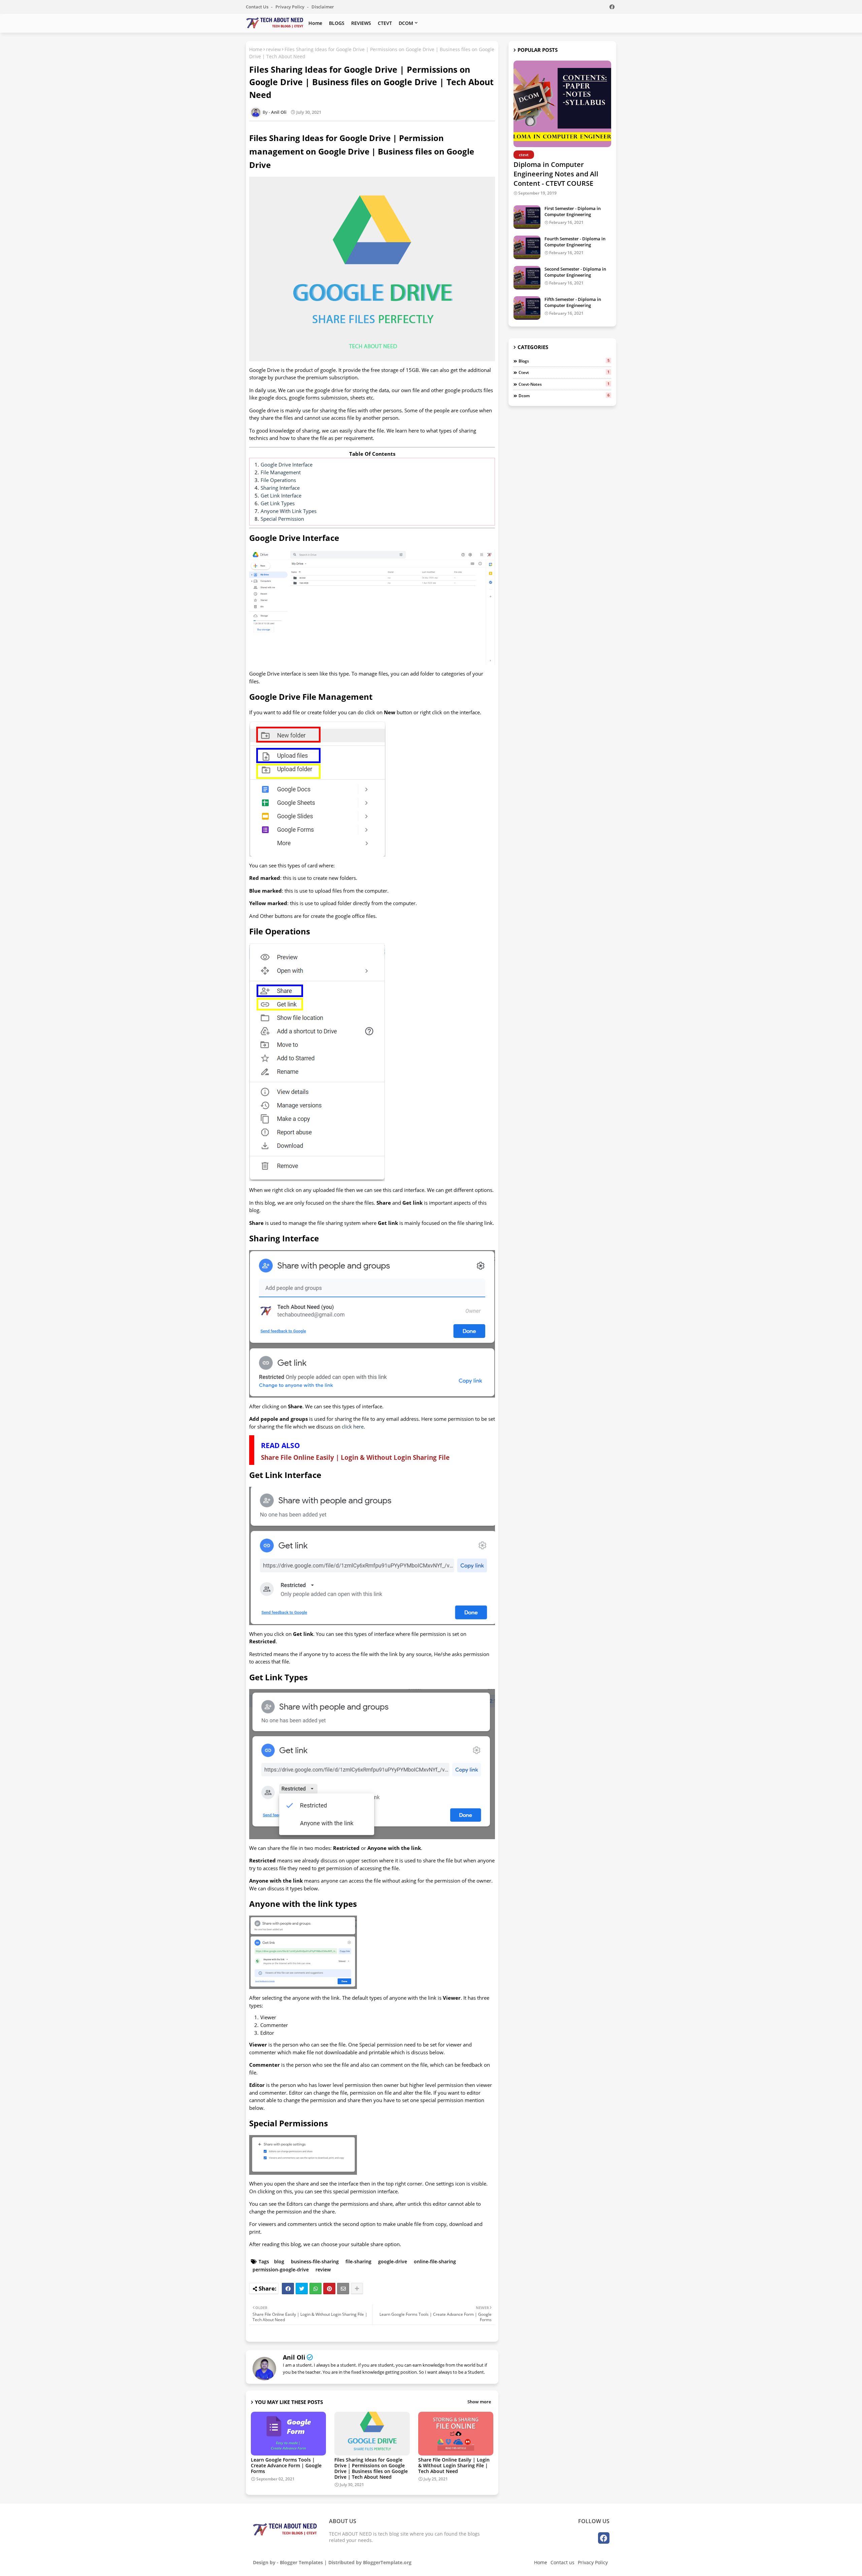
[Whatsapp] (316, 2289)
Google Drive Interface (287, 465)
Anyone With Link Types (289, 511)
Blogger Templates (301, 2562)
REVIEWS (361, 23)
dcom (564, 396)
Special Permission (282, 519)
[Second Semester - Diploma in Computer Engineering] (527, 278)
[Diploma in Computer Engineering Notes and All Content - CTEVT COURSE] (562, 104)
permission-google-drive (281, 2270)
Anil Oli (294, 2357)
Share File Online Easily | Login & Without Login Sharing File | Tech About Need (454, 2465)
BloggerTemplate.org (387, 2562)
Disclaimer (323, 7)
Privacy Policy (290, 7)
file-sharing (358, 2261)
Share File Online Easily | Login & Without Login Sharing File (355, 1457)
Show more (479, 2402)
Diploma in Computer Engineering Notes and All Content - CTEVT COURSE (556, 174)
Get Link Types (278, 503)
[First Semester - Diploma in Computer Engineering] (527, 217)
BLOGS (337, 23)
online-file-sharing (435, 2261)
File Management (281, 472)
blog (279, 2261)
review (273, 49)
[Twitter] (302, 2289)
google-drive (393, 2261)
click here (353, 1427)
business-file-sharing (315, 2261)
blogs (564, 361)
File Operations (278, 480)
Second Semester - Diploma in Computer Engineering (575, 272)
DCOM (406, 23)
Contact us (258, 7)
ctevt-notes (564, 384)
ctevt (564, 372)
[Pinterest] (329, 2289)
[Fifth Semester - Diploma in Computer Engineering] (527, 308)
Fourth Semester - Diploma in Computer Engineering (575, 242)
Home (315, 23)
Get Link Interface (281, 495)
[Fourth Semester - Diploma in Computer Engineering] (527, 247)
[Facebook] (288, 2289)
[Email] (343, 2289)
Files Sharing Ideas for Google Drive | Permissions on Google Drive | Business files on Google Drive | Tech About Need (371, 2468)
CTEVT (385, 23)
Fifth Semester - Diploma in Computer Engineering (573, 302)
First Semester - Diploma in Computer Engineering (573, 211)
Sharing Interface (280, 488)
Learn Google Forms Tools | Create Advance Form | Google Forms (286, 2465)
